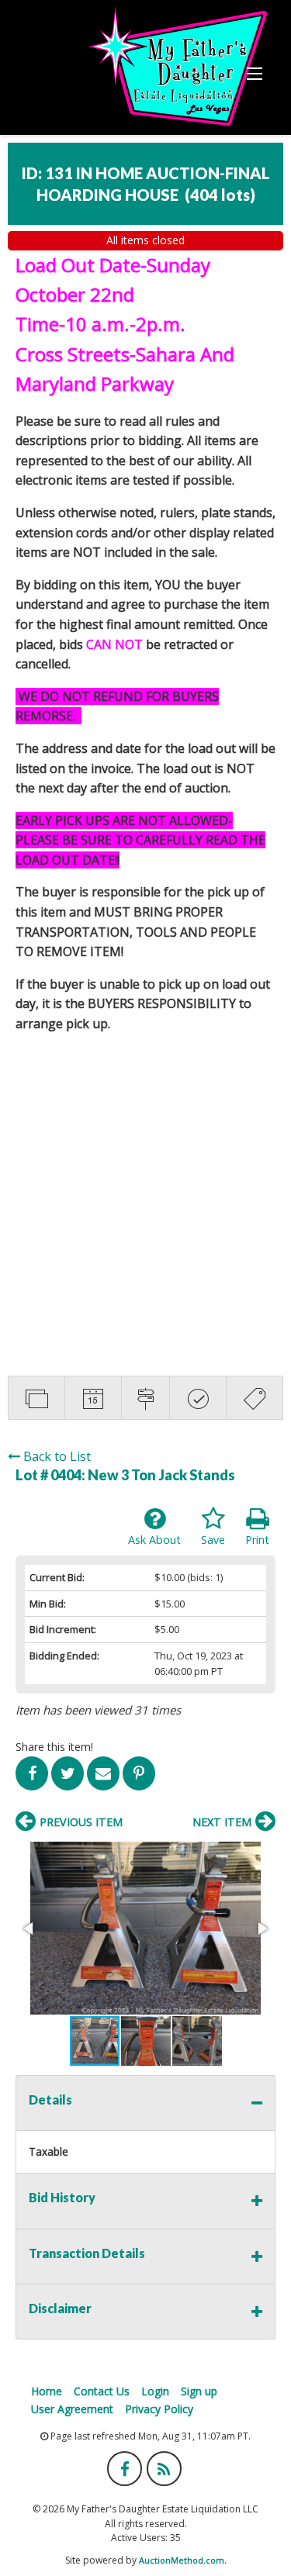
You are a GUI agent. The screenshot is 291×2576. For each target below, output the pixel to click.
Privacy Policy (159, 2409)
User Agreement (72, 2409)
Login (155, 2391)
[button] (145, 1928)
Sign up (199, 2391)
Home (47, 2391)
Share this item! (54, 1747)
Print (257, 1540)
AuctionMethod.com (182, 2560)
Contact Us (102, 2391)
